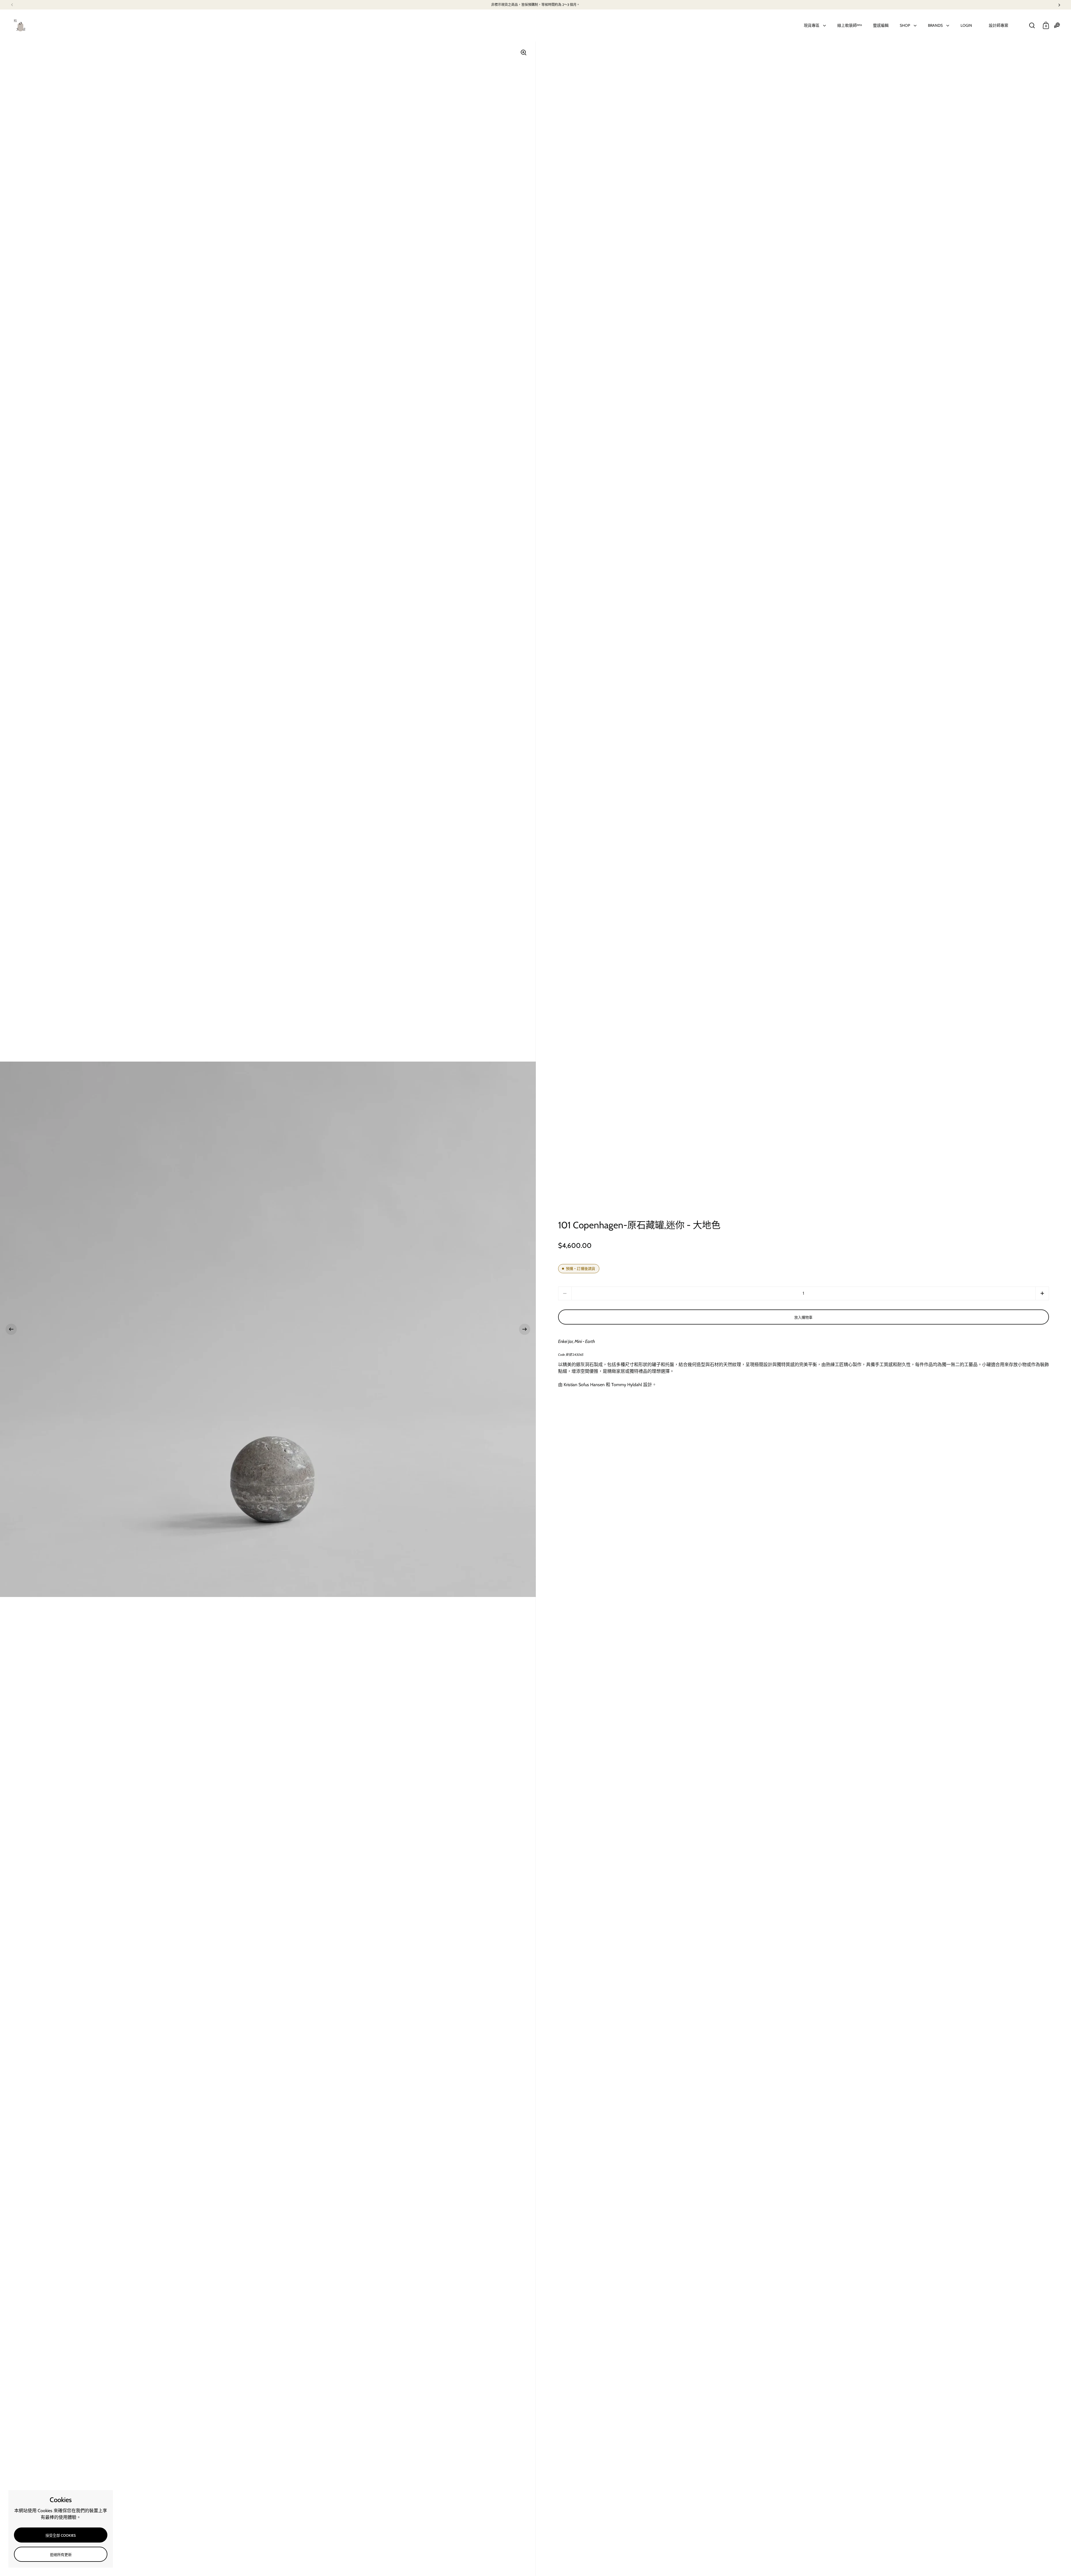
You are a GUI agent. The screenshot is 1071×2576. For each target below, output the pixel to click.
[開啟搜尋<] (1032, 26)
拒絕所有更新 (61, 2555)
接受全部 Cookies (61, 2535)
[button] (11, 1329)
